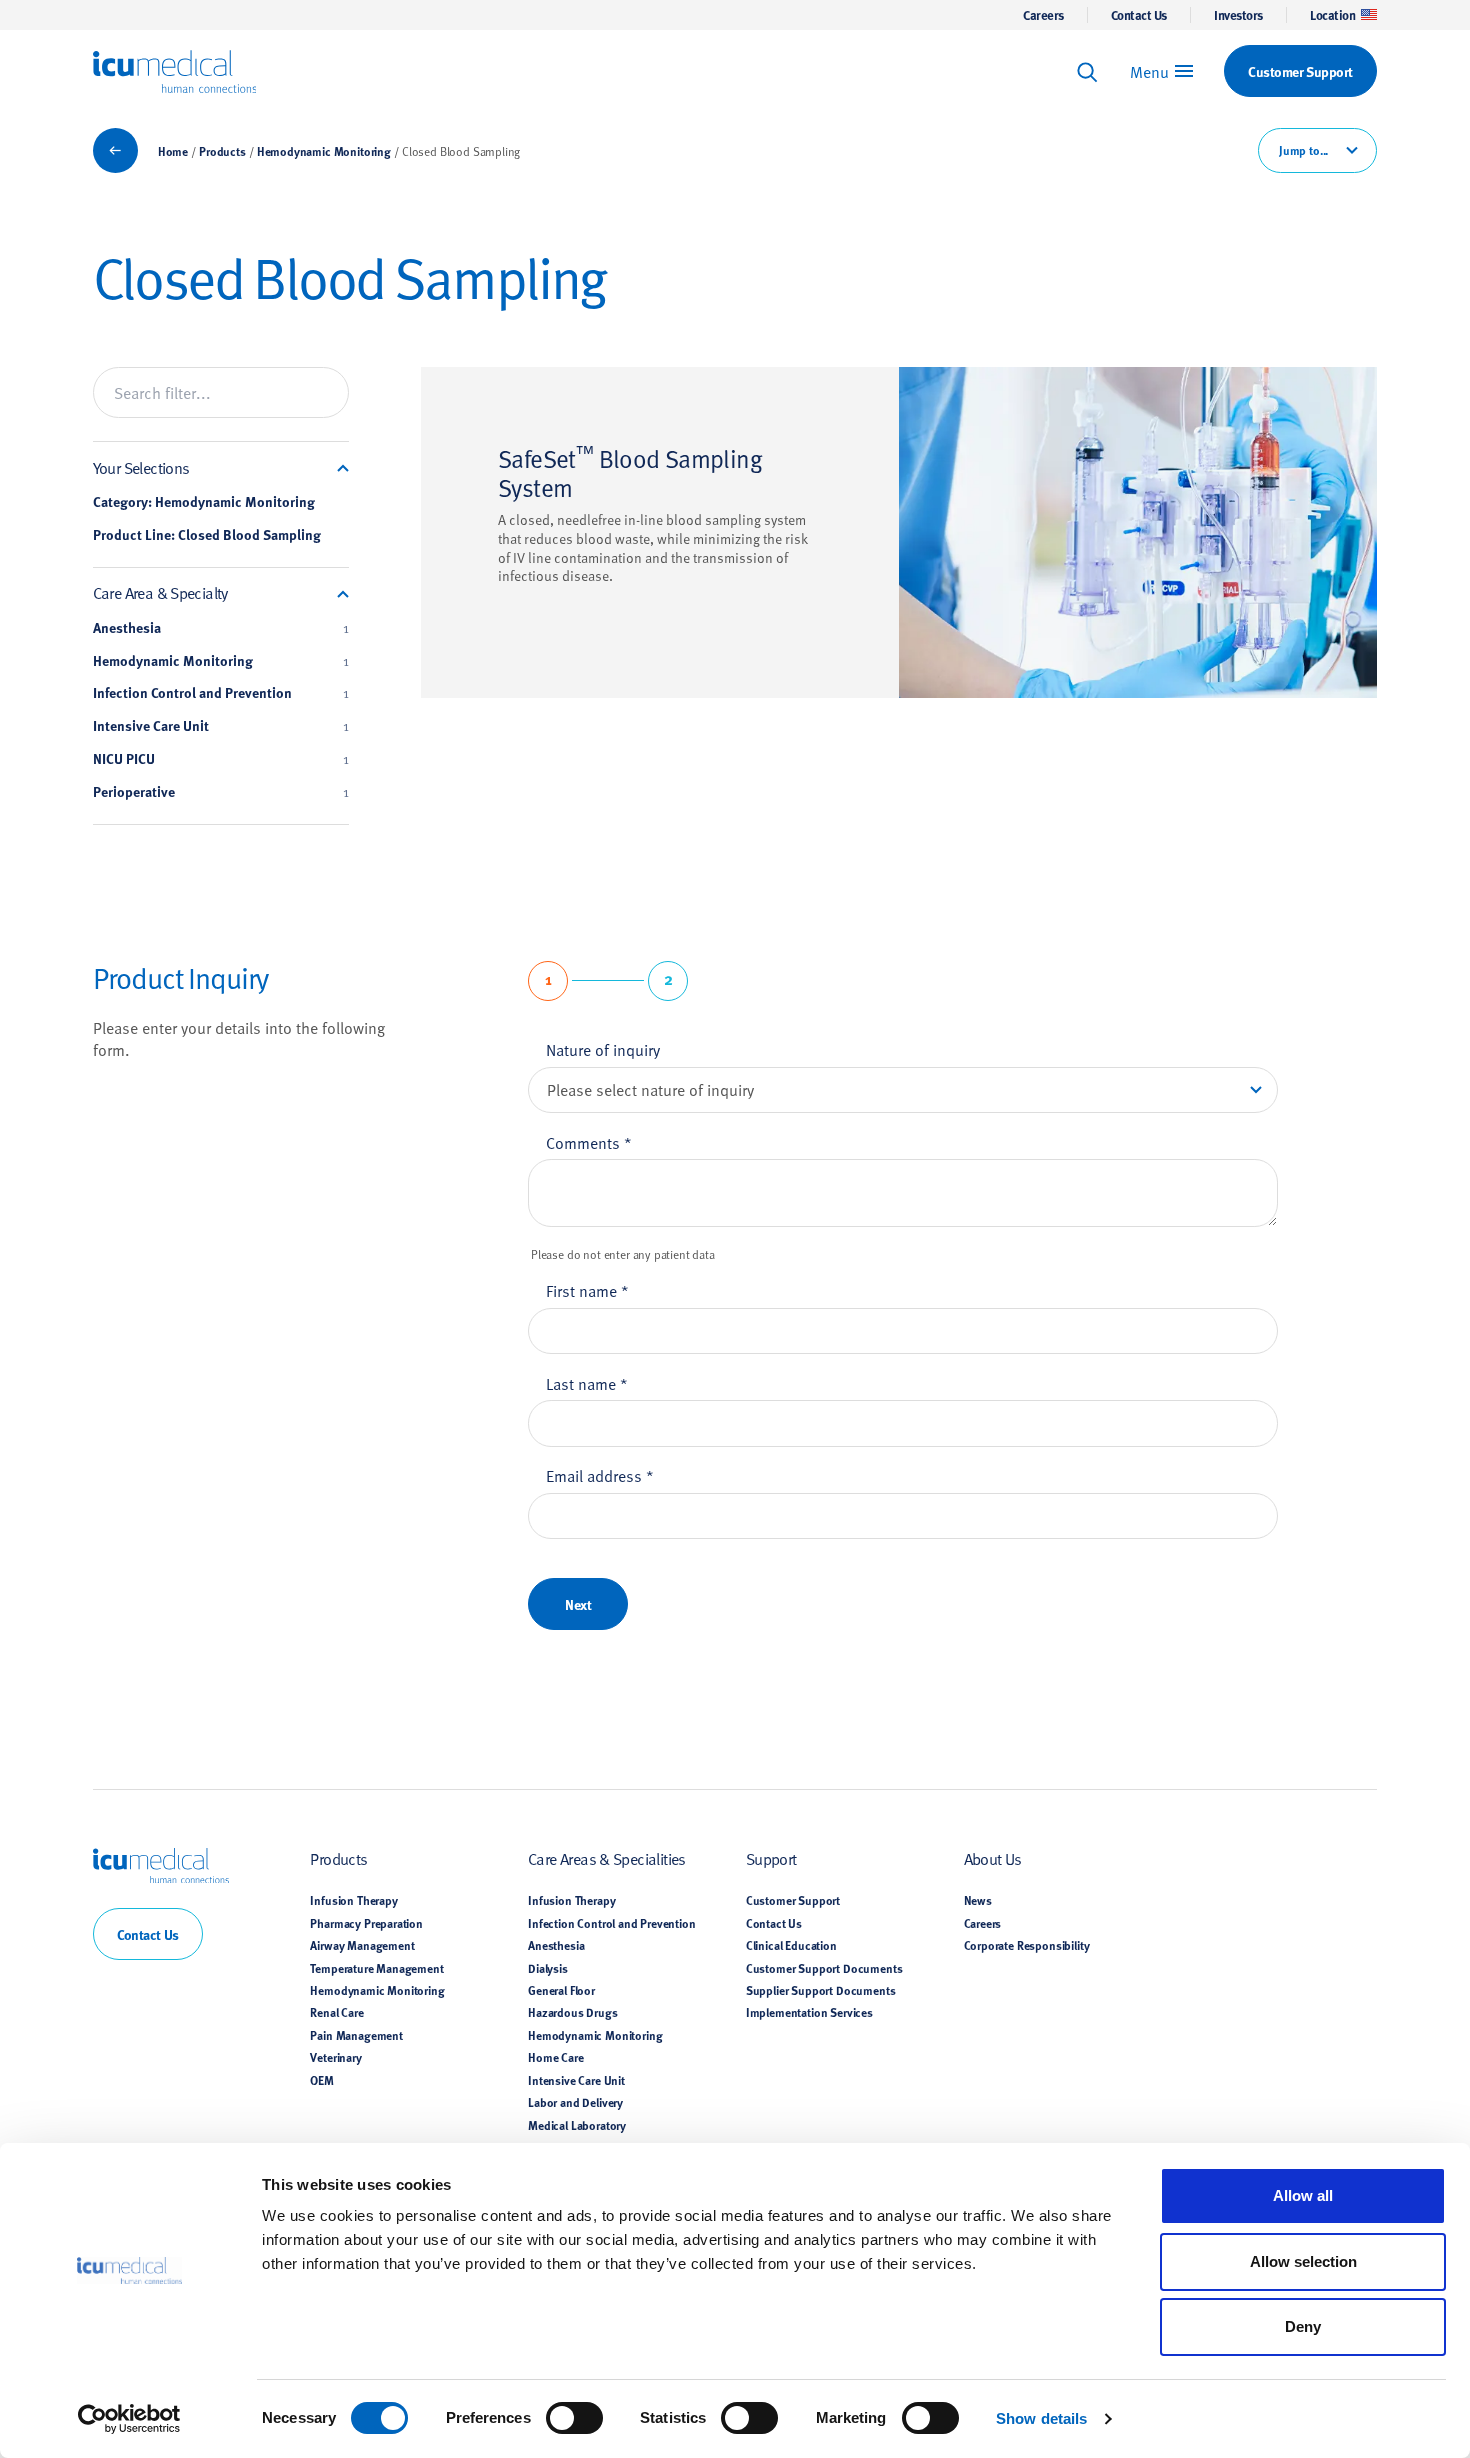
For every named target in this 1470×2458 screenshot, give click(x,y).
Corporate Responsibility (1027, 1945)
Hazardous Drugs (572, 2012)
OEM (322, 2080)
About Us (993, 1858)
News (978, 1900)
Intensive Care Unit (221, 726)
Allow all (1303, 2195)
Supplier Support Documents (821, 1990)
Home (173, 151)
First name (587, 1290)
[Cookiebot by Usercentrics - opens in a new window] (129, 2419)
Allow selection (1303, 2261)
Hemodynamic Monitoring (324, 151)
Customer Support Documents (824, 1968)
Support (771, 1858)
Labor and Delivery (575, 2102)
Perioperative (221, 792)
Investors (1238, 15)
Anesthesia (221, 628)
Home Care (555, 2057)
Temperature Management (376, 1968)
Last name (587, 1383)
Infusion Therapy (353, 1900)
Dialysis (548, 1968)
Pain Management (356, 2035)
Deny (1303, 2326)
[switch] (574, 2418)
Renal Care (336, 2012)
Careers (1043, 15)
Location (1332, 15)
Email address (600, 1475)
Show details (1041, 2418)
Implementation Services (809, 2012)
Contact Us (1139, 15)
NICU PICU (221, 759)
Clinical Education (791, 1945)
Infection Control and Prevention (221, 693)
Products (222, 151)
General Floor (561, 1990)
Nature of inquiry (603, 1049)
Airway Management (362, 1945)
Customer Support (793, 1900)
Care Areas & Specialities (607, 1858)
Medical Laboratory (577, 2125)
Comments (589, 1142)
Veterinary (335, 2057)
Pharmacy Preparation (366, 1923)
